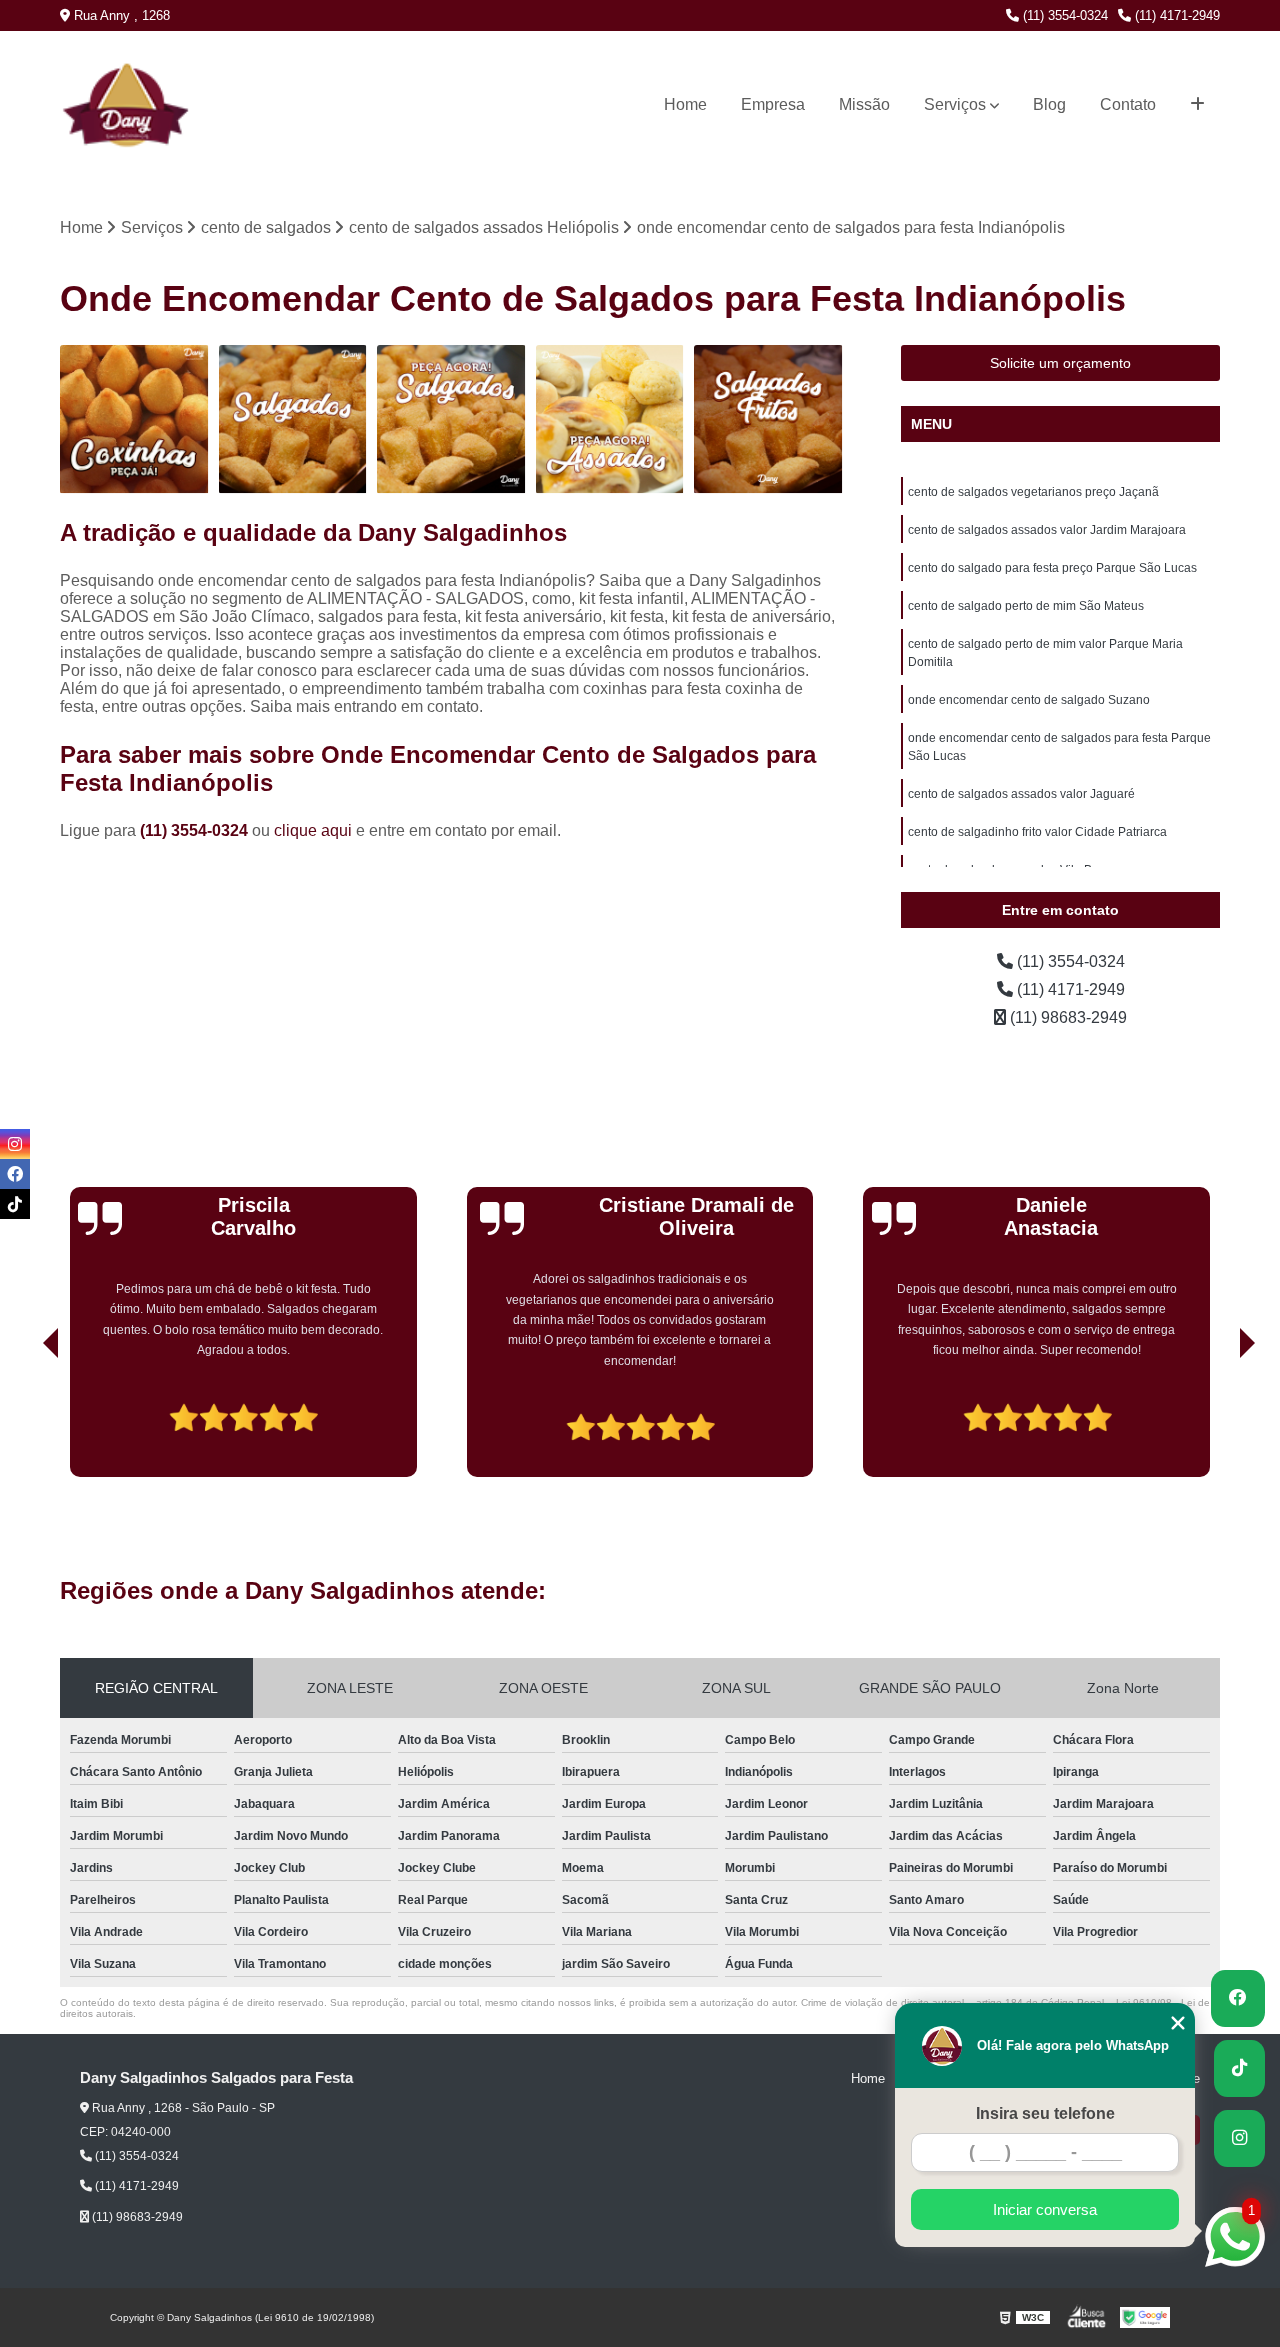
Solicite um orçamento (1060, 363)
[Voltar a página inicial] (101, 104)
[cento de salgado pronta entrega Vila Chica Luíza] (768, 419)
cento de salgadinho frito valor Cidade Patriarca (1037, 832)
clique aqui (313, 830)
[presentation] (23, 1420)
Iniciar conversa (1045, 2209)
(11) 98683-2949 (1066, 1017)
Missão (864, 104)
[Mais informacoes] (1197, 105)
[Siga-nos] (1239, 2138)
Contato (1128, 104)
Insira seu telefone (1045, 2113)
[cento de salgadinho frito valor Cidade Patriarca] (134, 419)
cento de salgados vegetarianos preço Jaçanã (1033, 492)
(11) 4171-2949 (1175, 15)
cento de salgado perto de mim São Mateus (1026, 606)
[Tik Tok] (15, 1204)
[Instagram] (15, 1144)
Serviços (955, 104)
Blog (1049, 104)
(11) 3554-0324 (1063, 15)
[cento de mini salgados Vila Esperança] (451, 419)
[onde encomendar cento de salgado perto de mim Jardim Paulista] (293, 419)
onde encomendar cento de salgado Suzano (1029, 700)
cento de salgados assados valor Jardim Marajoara (1047, 530)
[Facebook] (15, 1174)
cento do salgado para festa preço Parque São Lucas (1052, 568)
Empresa (773, 104)
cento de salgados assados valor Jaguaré (1021, 794)
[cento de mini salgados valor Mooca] (610, 419)
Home (685, 104)
